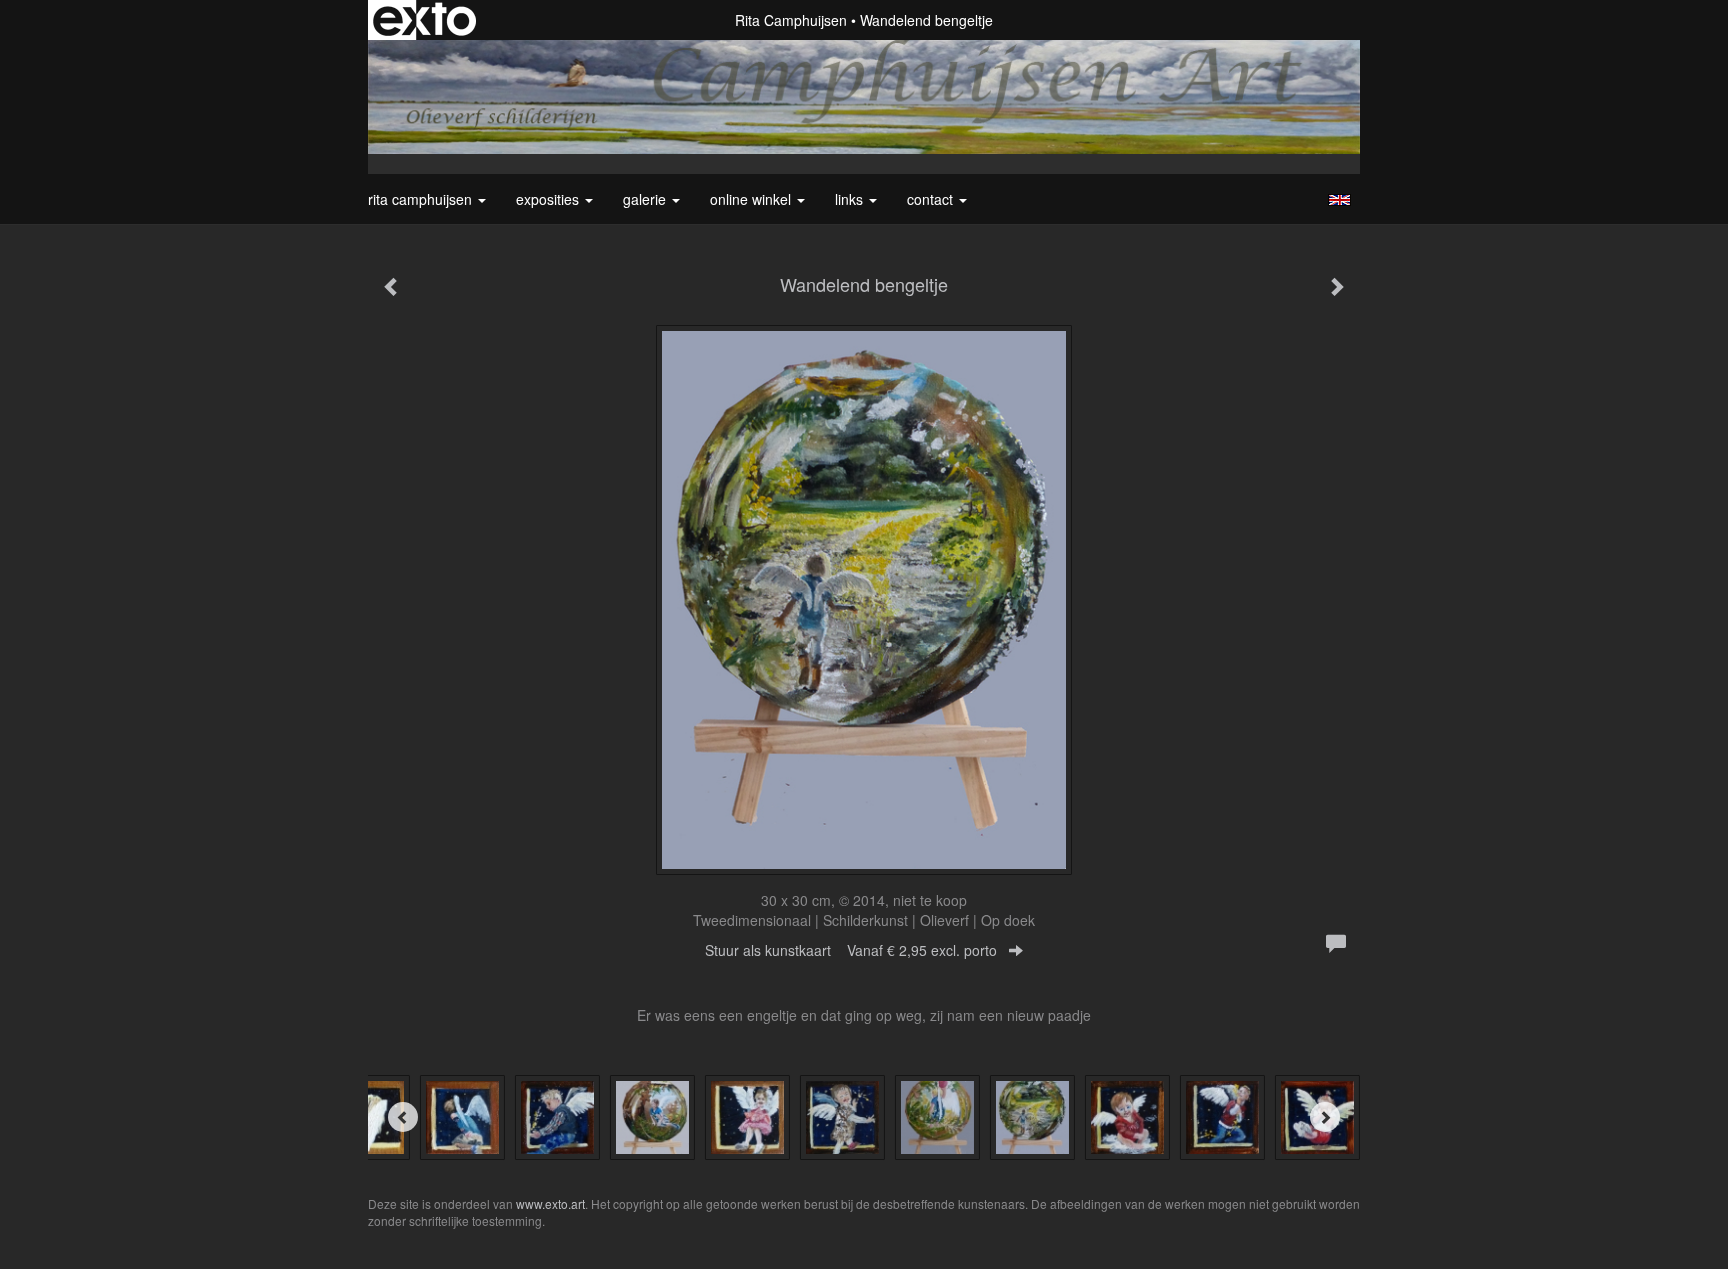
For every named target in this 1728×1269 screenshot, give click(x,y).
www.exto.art (550, 1203)
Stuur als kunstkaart (851, 950)
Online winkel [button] (752, 199)
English (1339, 200)
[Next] (1325, 1117)
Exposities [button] (549, 199)
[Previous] (403, 1117)
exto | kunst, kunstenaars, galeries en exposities (424, 20)
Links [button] (851, 199)
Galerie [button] (646, 199)
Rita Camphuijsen (791, 20)
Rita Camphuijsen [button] (422, 199)
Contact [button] (932, 199)
